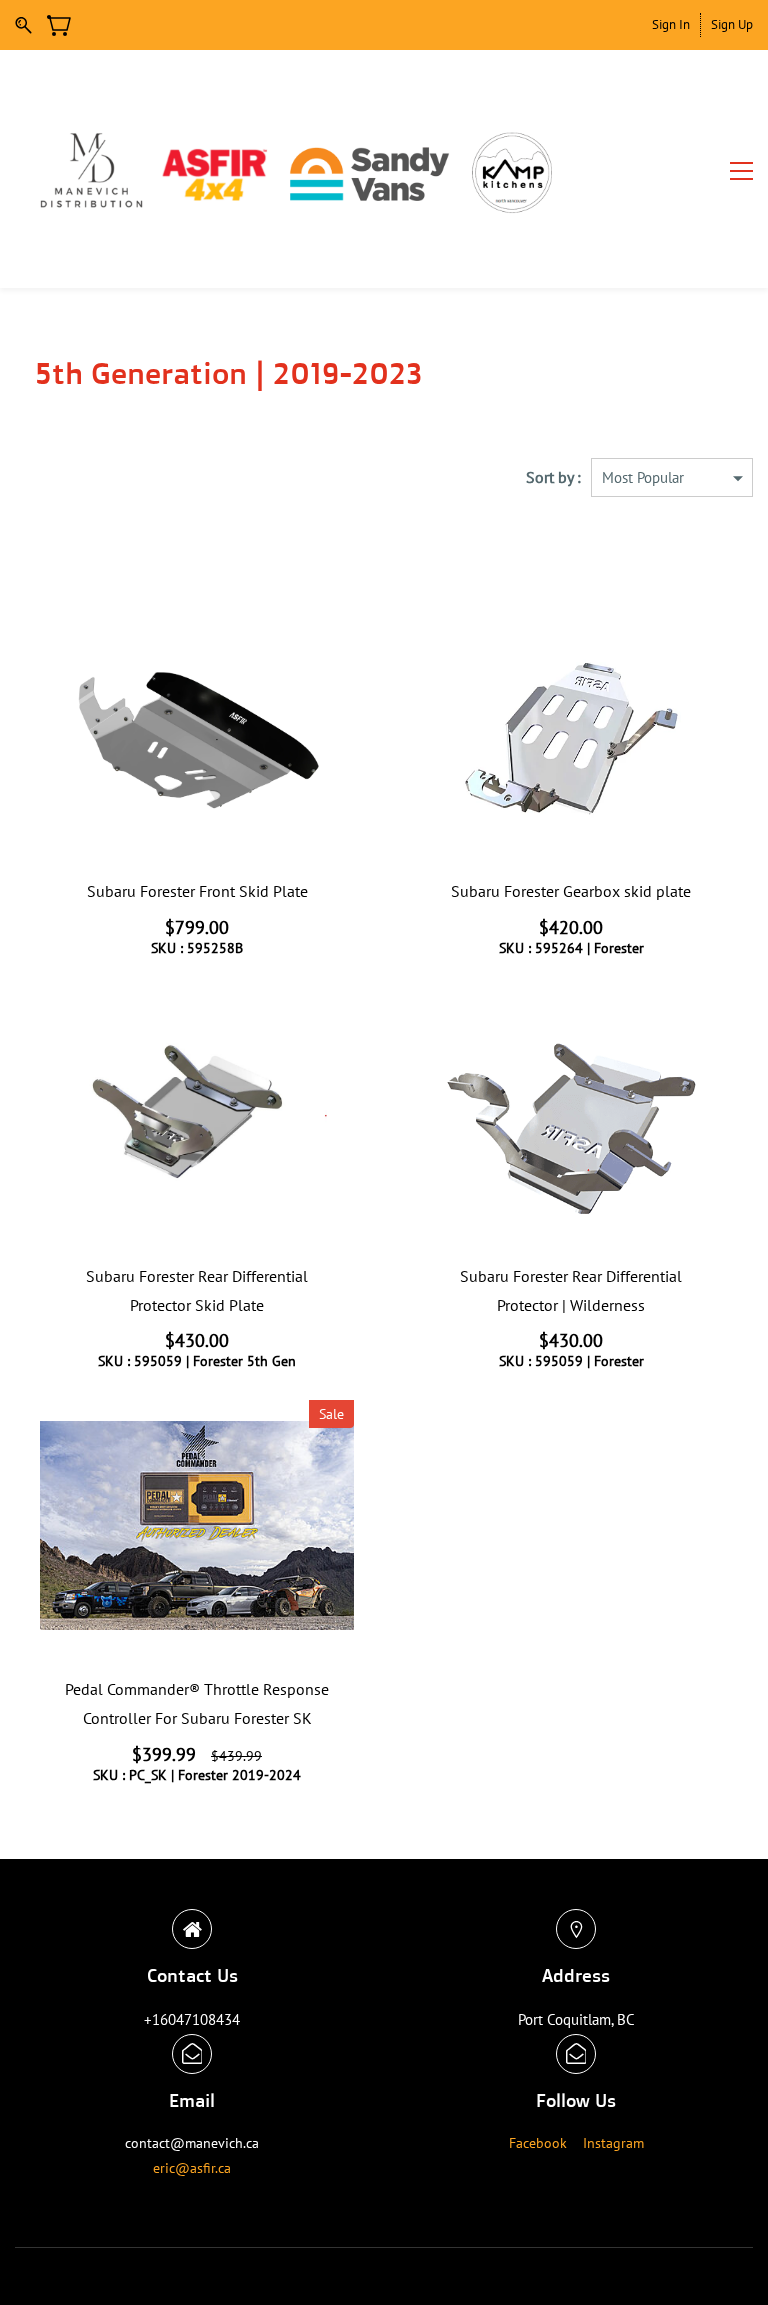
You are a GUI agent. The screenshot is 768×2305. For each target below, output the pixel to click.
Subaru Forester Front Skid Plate (197, 891)
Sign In (671, 24)
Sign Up (732, 24)
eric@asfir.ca (192, 2168)
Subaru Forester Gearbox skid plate (571, 891)
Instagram (613, 2143)
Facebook (538, 2143)
